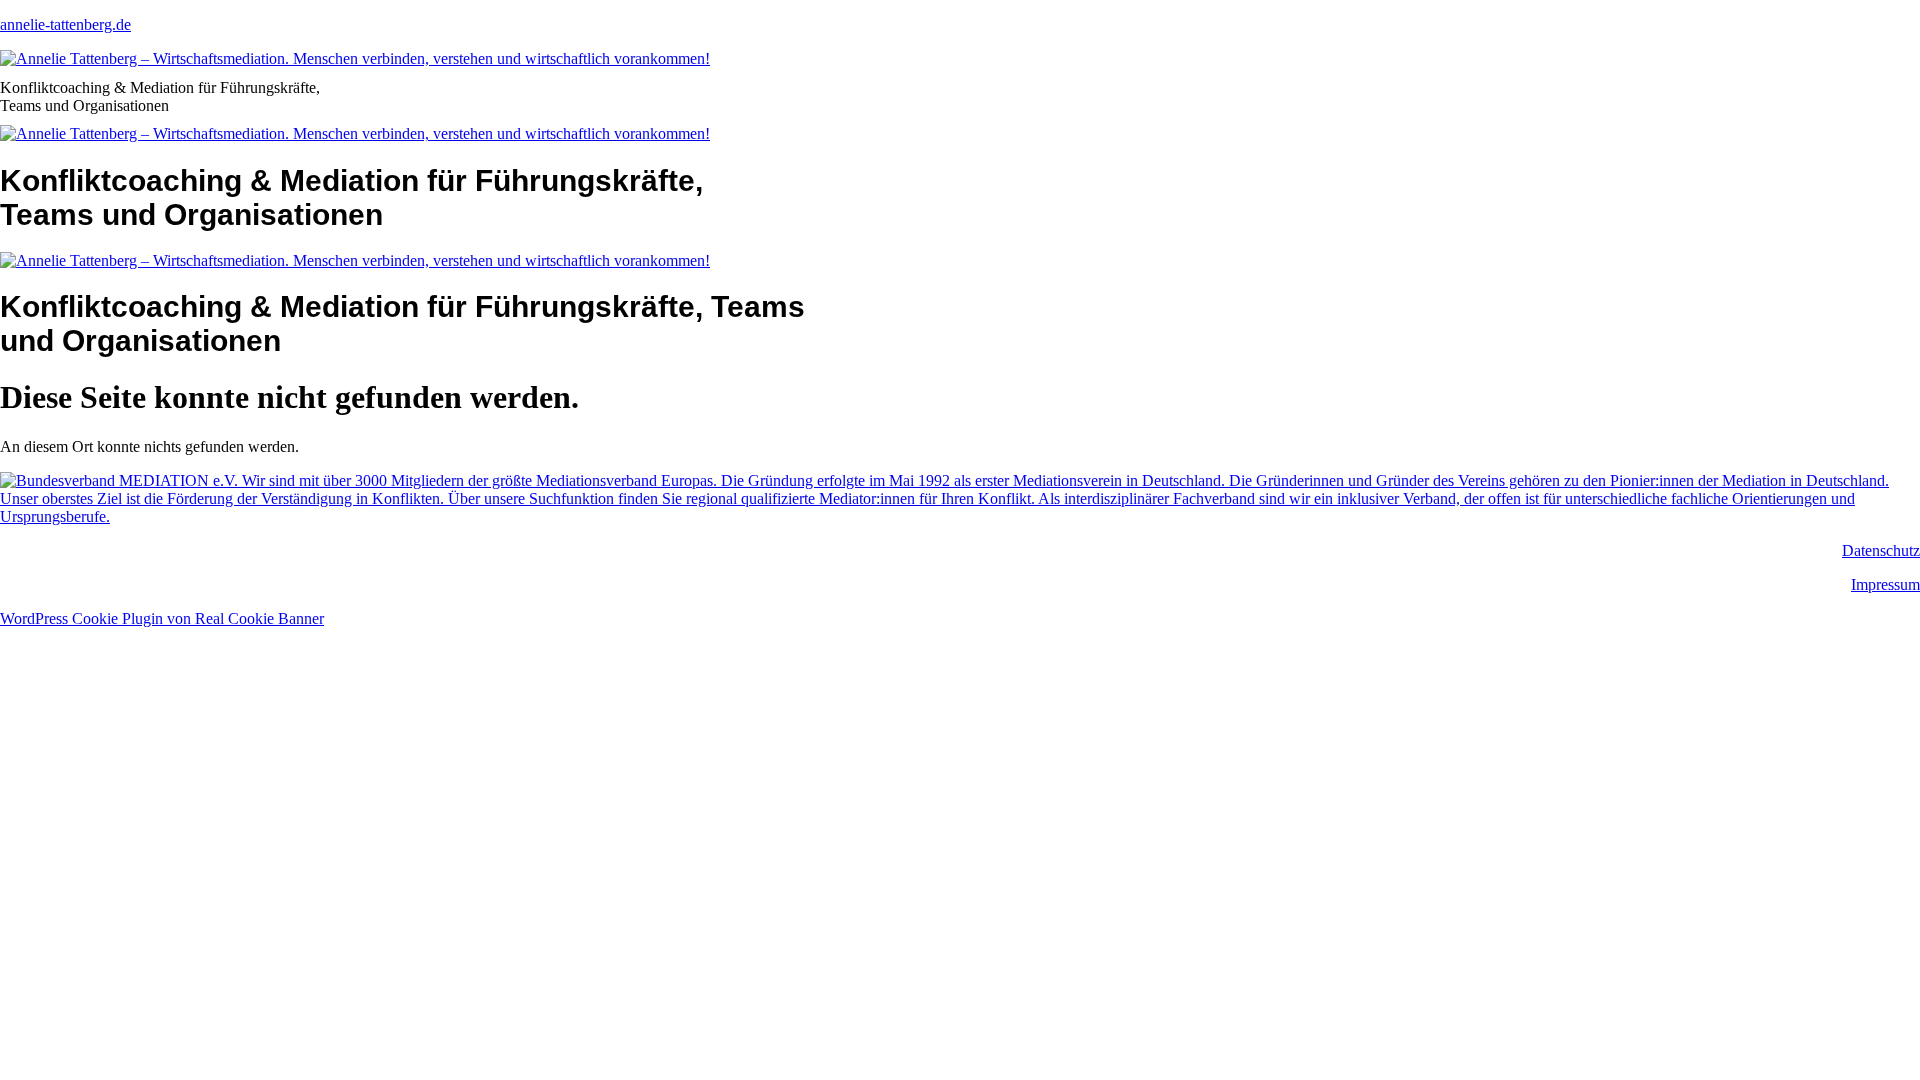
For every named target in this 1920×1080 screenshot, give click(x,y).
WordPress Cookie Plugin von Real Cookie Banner (162, 618)
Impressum (1885, 584)
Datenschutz (1881, 550)
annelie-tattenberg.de (65, 24)
